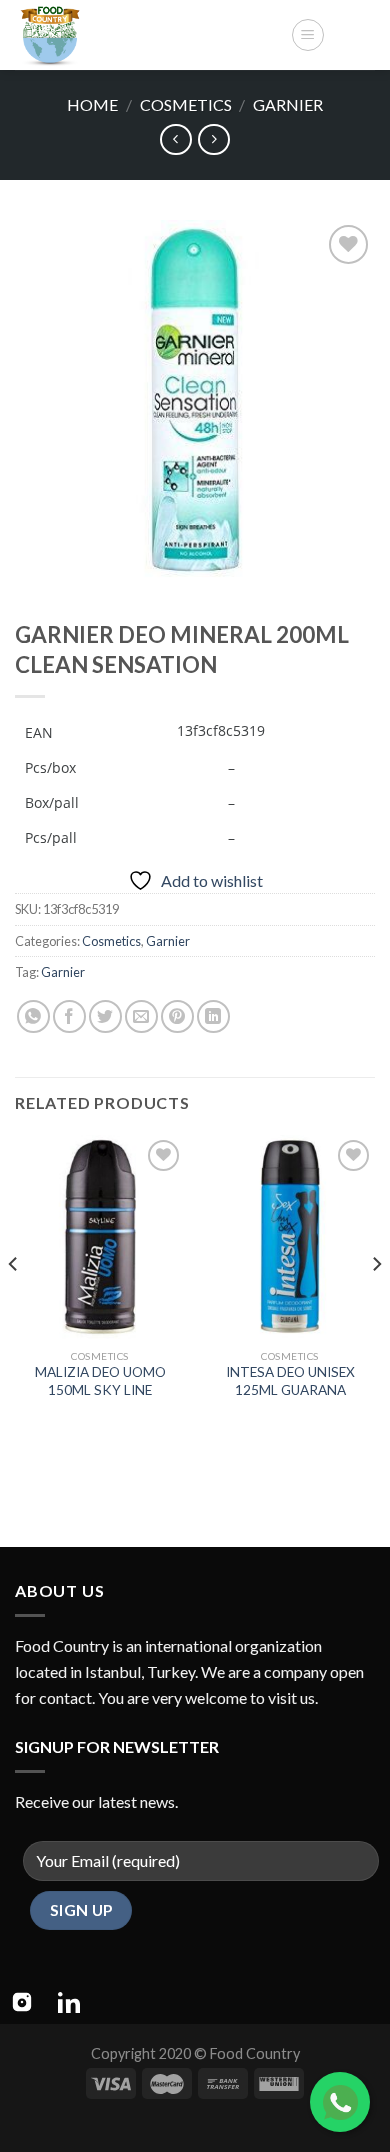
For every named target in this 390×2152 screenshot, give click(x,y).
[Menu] (308, 35)
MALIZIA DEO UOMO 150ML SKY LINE (100, 1381)
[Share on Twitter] (105, 1016)
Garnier (288, 104)
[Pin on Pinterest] (177, 1016)
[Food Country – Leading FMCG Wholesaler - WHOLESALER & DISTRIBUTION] (145, 35)
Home (92, 104)
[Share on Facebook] (69, 1016)
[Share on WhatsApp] (33, 1016)
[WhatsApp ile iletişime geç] (340, 2102)
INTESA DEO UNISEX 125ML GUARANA (290, 1381)
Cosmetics (186, 104)
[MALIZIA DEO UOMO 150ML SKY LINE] (100, 1237)
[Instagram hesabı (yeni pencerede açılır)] (22, 2002)
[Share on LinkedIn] (213, 1016)
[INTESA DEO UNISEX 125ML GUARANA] (290, 1237)
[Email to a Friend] (141, 1016)
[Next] (376, 1304)
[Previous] (14, 1304)
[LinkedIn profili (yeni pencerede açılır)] (69, 2002)
